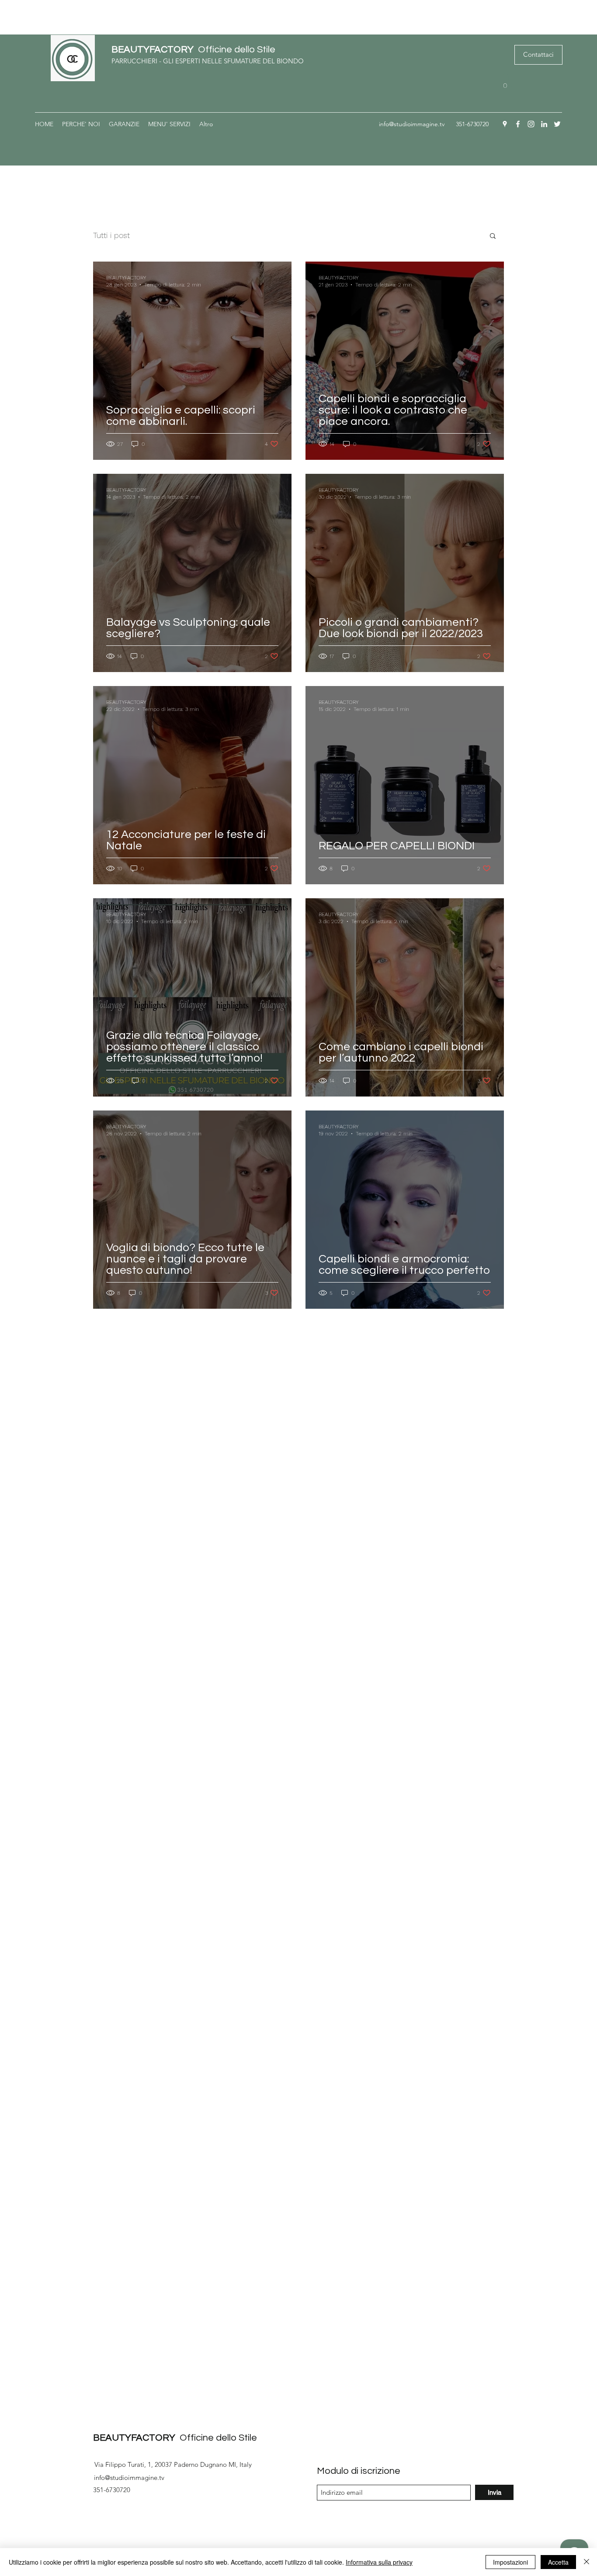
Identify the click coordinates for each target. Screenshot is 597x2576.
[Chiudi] (587, 2562)
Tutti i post (111, 235)
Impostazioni (510, 2562)
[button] (505, 82)
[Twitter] (557, 124)
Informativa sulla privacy (379, 2562)
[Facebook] (518, 124)
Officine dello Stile (193, 50)
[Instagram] (531, 124)
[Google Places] (505, 124)
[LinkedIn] (544, 124)
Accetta (558, 2562)
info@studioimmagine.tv (412, 124)
